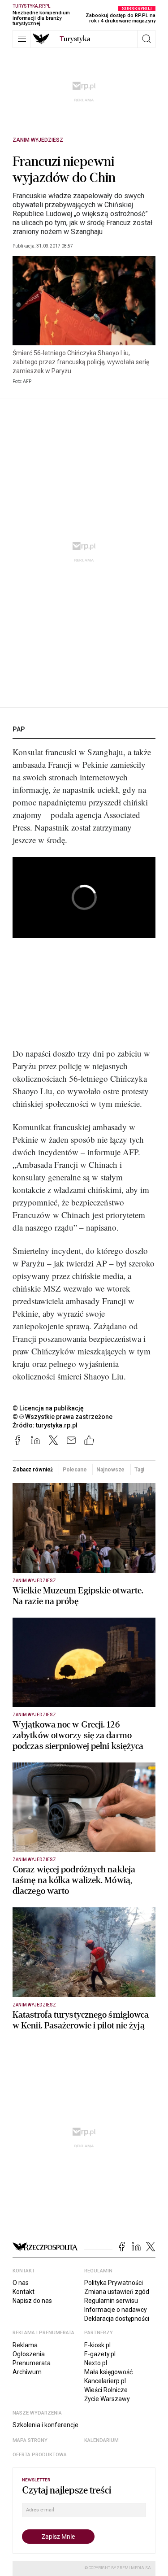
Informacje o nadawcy (116, 2310)
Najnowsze (110, 1470)
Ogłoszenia (29, 2354)
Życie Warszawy (107, 2399)
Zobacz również (33, 1470)
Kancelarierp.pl (105, 2381)
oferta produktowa (40, 2455)
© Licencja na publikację (48, 1408)
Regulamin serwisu (111, 2301)
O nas (21, 2283)
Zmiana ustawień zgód (117, 2292)
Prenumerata (32, 2363)
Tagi (140, 1470)
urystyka (75, 39)
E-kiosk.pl (97, 2345)
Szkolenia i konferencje (45, 2425)
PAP (19, 729)
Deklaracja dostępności (117, 2319)
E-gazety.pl (100, 2354)
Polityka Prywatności (114, 2283)
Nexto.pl (96, 2363)
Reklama (25, 2345)
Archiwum (27, 2372)
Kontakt (24, 2292)
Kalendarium (101, 2440)
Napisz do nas (32, 2301)
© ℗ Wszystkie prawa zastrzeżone (62, 1417)
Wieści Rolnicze (106, 2390)
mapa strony (30, 2440)
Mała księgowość (108, 2372)
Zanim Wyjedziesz (38, 140)
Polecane (75, 1470)
